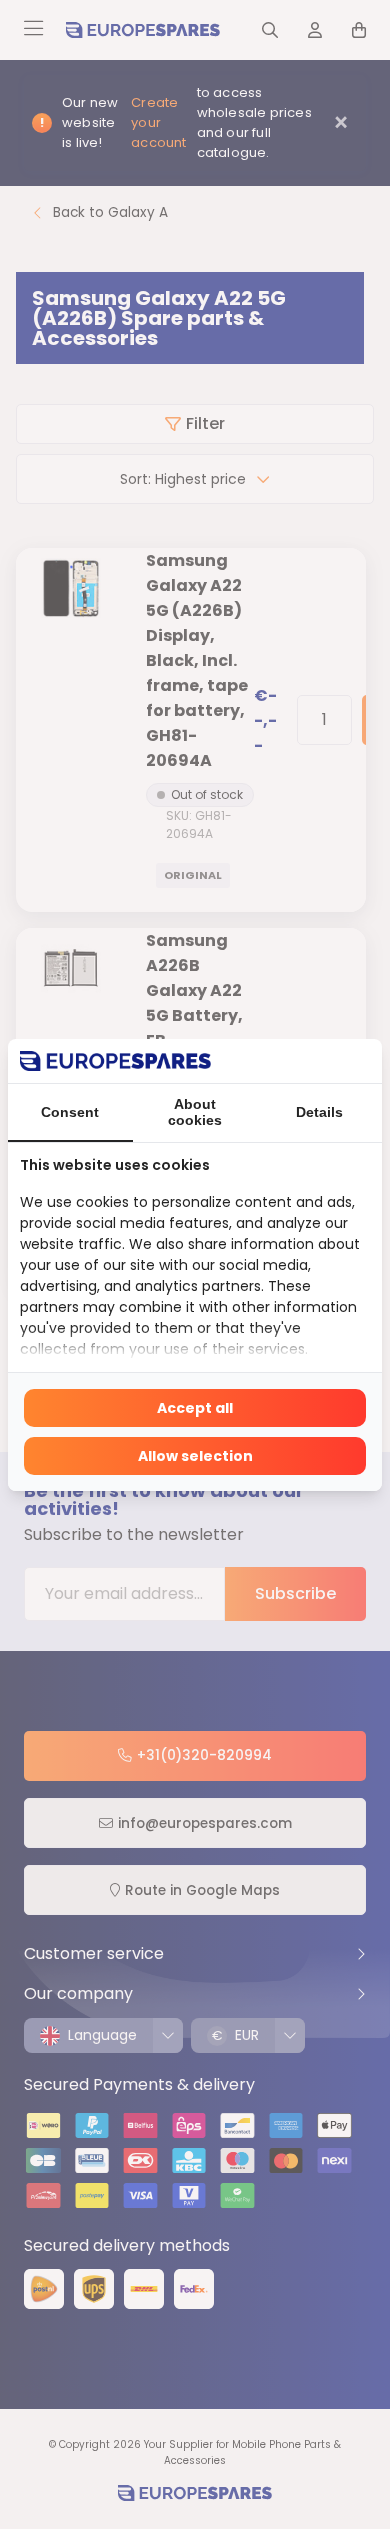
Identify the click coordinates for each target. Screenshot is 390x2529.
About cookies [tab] (195, 1112)
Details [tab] (319, 1112)
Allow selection (195, 1456)
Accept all (195, 1408)
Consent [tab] (70, 1112)
